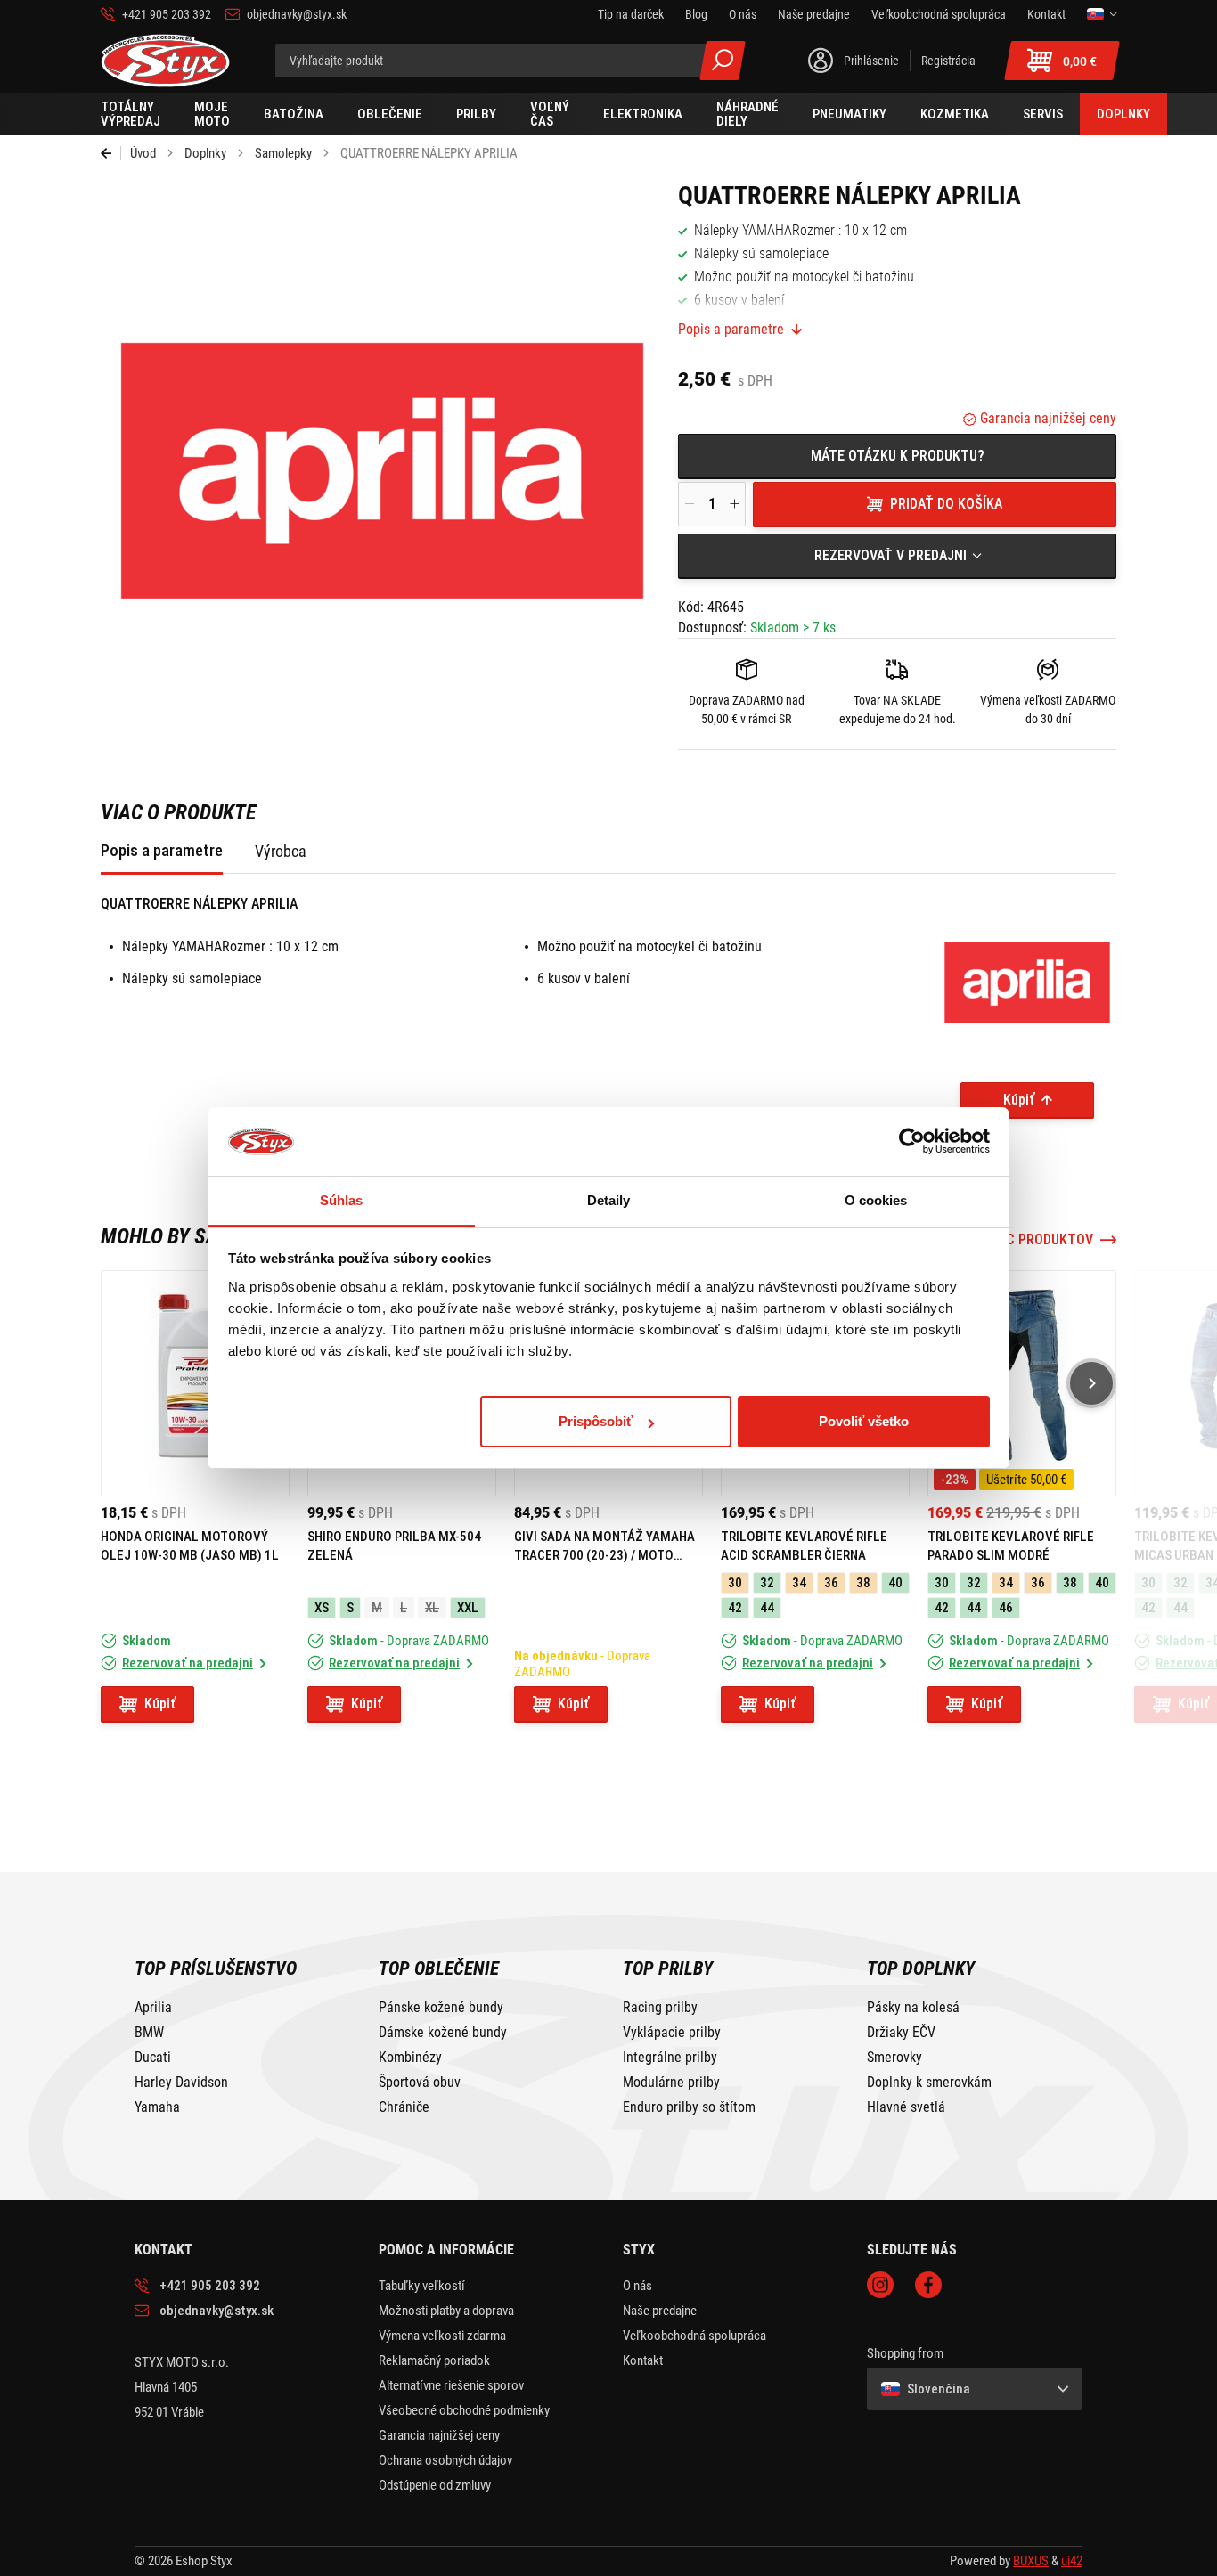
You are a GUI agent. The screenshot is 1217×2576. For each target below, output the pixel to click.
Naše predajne (660, 2311)
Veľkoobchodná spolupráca (694, 2336)
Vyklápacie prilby (672, 2033)
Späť (111, 153)
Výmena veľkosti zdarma (442, 2336)
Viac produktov (1040, 1240)
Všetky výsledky (723, 61)
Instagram (880, 2285)
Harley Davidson (181, 2083)
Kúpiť (1019, 1100)
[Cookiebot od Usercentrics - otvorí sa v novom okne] (912, 1142)
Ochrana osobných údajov (445, 2460)
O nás (637, 2286)
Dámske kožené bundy (443, 2033)
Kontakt (643, 2360)
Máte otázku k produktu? (898, 456)
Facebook (928, 2285)
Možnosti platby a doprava (446, 2311)
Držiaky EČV (901, 2033)
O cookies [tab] (876, 1200)
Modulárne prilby (671, 2083)
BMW (149, 2033)
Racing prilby (660, 2008)
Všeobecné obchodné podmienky (464, 2410)
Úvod (143, 153)
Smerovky (894, 2058)
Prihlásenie (871, 61)
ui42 (1072, 2561)
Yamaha (157, 2107)
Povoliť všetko (864, 1421)
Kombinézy (410, 2058)
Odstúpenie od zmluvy (435, 2485)
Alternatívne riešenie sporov (451, 2385)
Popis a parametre (731, 330)
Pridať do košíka (946, 504)
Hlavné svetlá (906, 2107)
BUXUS (1031, 2561)
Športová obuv (420, 2083)
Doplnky (205, 153)
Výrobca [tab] (281, 851)
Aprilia (153, 2008)
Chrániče (404, 2107)
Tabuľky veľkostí (422, 2286)
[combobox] (897, 556)
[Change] (1102, 14)
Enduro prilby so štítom (689, 2107)
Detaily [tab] (609, 1200)
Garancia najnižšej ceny (1046, 418)
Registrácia (948, 61)
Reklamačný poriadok (434, 2360)
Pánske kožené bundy (441, 2008)
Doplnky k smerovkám (929, 2083)
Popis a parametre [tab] (162, 850)
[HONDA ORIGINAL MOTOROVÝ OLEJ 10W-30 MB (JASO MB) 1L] (195, 1383)
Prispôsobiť (596, 1421)
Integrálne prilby (670, 2058)
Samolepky (283, 153)
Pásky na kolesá (913, 2008)
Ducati (153, 2058)
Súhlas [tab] (342, 1200)
